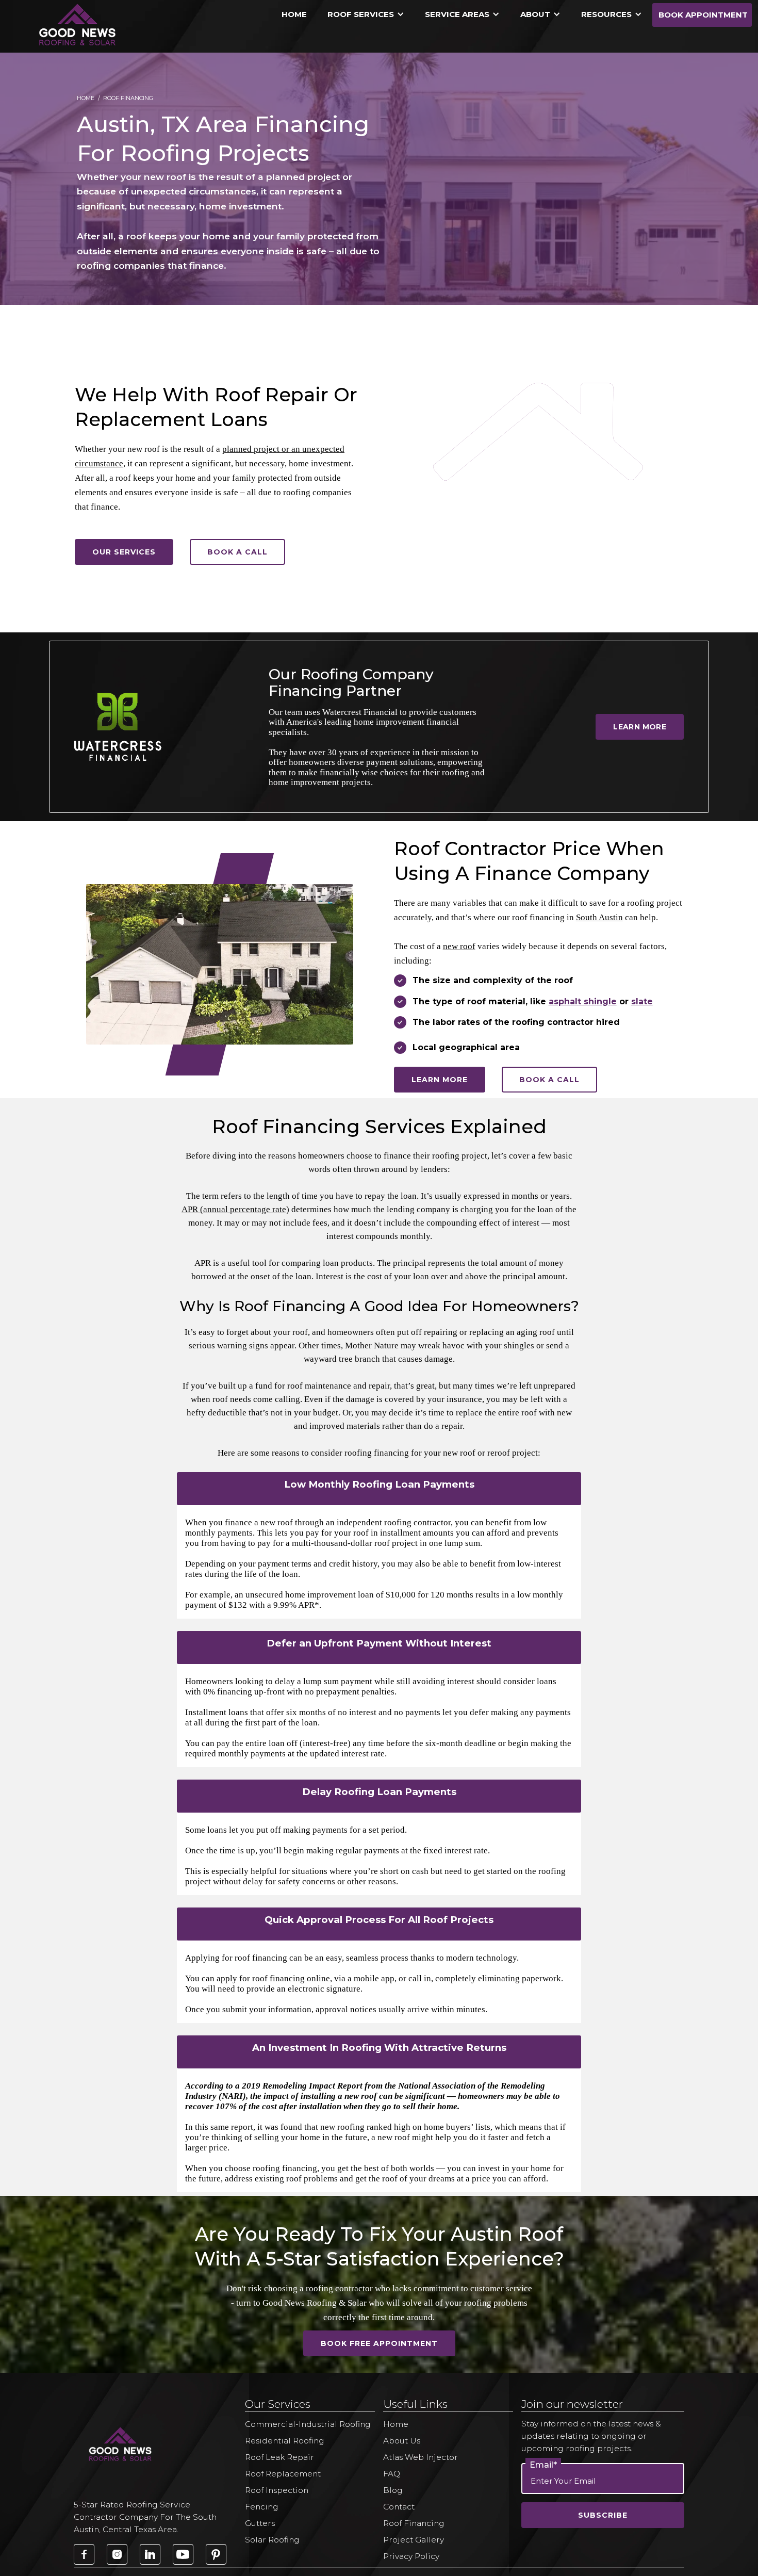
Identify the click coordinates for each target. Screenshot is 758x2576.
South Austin (599, 917)
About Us (402, 2441)
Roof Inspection (277, 2490)
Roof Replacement (283, 2474)
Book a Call (237, 552)
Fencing (262, 2507)
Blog (393, 2490)
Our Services (124, 552)
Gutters (260, 2523)
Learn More (640, 727)
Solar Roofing (272, 2540)
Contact (399, 2507)
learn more (440, 1080)
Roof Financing (414, 2523)
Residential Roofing (285, 2441)
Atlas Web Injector (421, 2457)
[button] (366, 15)
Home (294, 14)
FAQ (392, 2474)
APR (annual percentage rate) (235, 1209)
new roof (459, 946)
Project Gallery (414, 2540)
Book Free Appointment (379, 2343)
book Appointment (703, 15)
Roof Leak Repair (279, 2457)
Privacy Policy (411, 2556)
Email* (543, 2465)
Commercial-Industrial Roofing (308, 2424)
